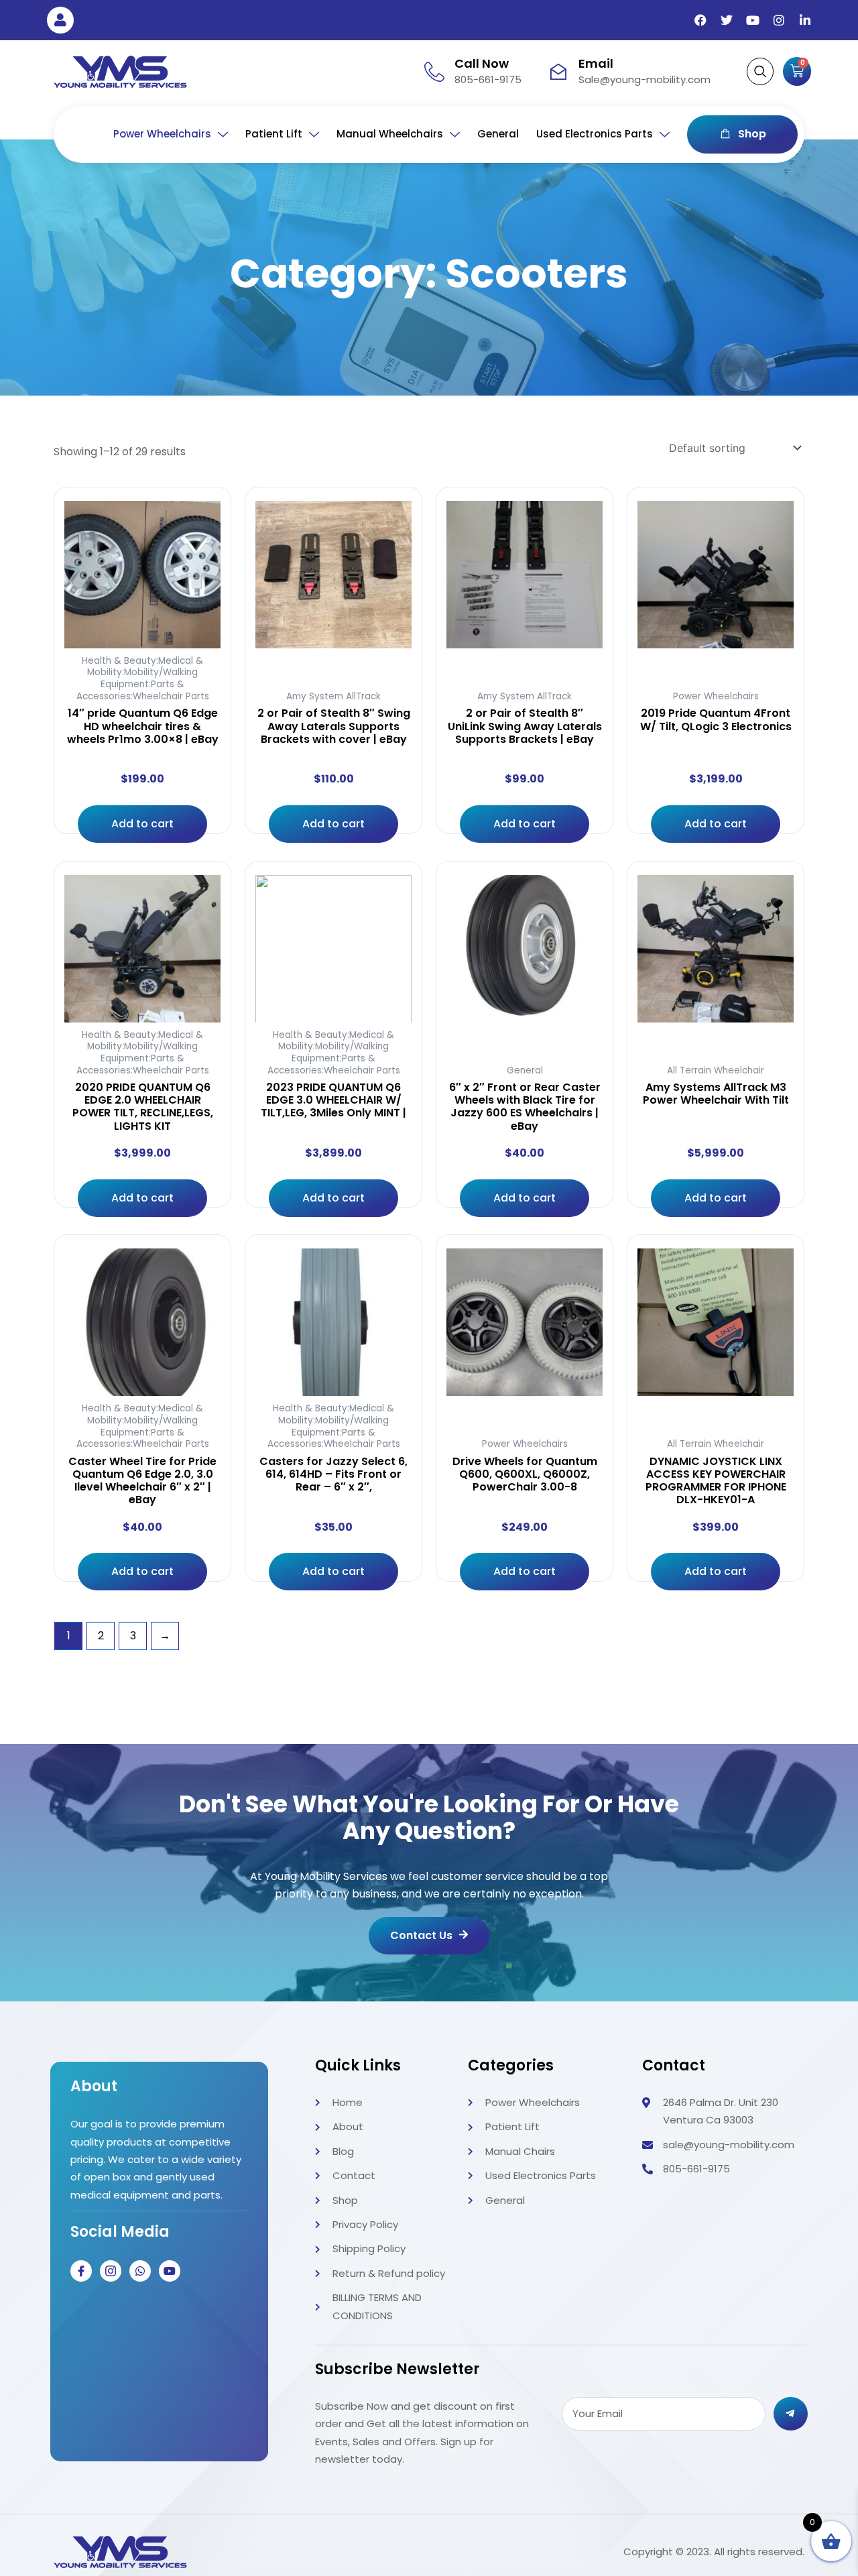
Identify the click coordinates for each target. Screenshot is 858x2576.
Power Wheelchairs (162, 134)
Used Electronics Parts (595, 134)
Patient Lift (274, 134)
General (498, 134)
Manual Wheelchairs (390, 134)
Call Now (482, 63)
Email (596, 63)
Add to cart (142, 824)
